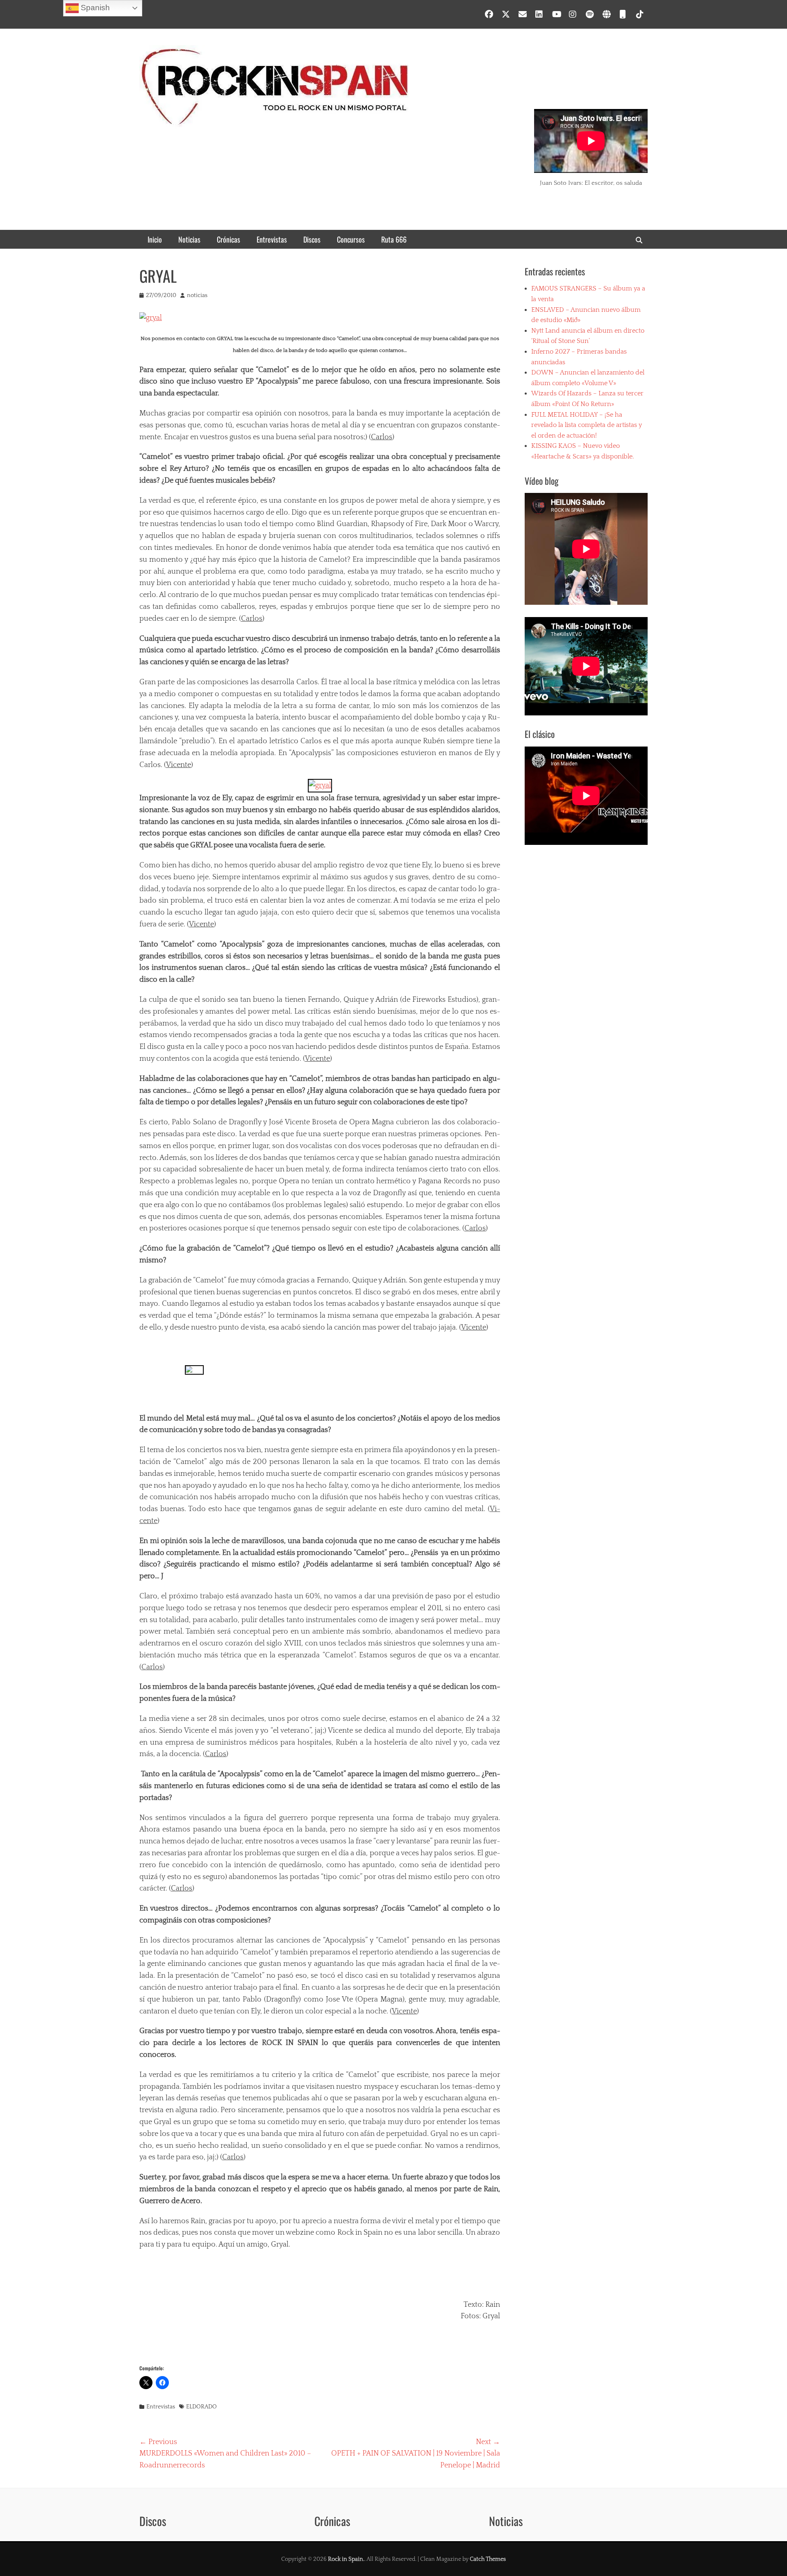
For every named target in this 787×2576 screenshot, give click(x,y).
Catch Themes (488, 2559)
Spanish (94, 8)
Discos (312, 239)
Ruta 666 (394, 239)
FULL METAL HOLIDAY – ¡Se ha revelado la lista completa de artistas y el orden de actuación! (587, 425)
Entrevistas (272, 239)
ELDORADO (201, 2407)
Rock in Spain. (346, 2559)
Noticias (189, 239)
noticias (197, 295)
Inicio (155, 239)
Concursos (351, 239)
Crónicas (229, 239)
